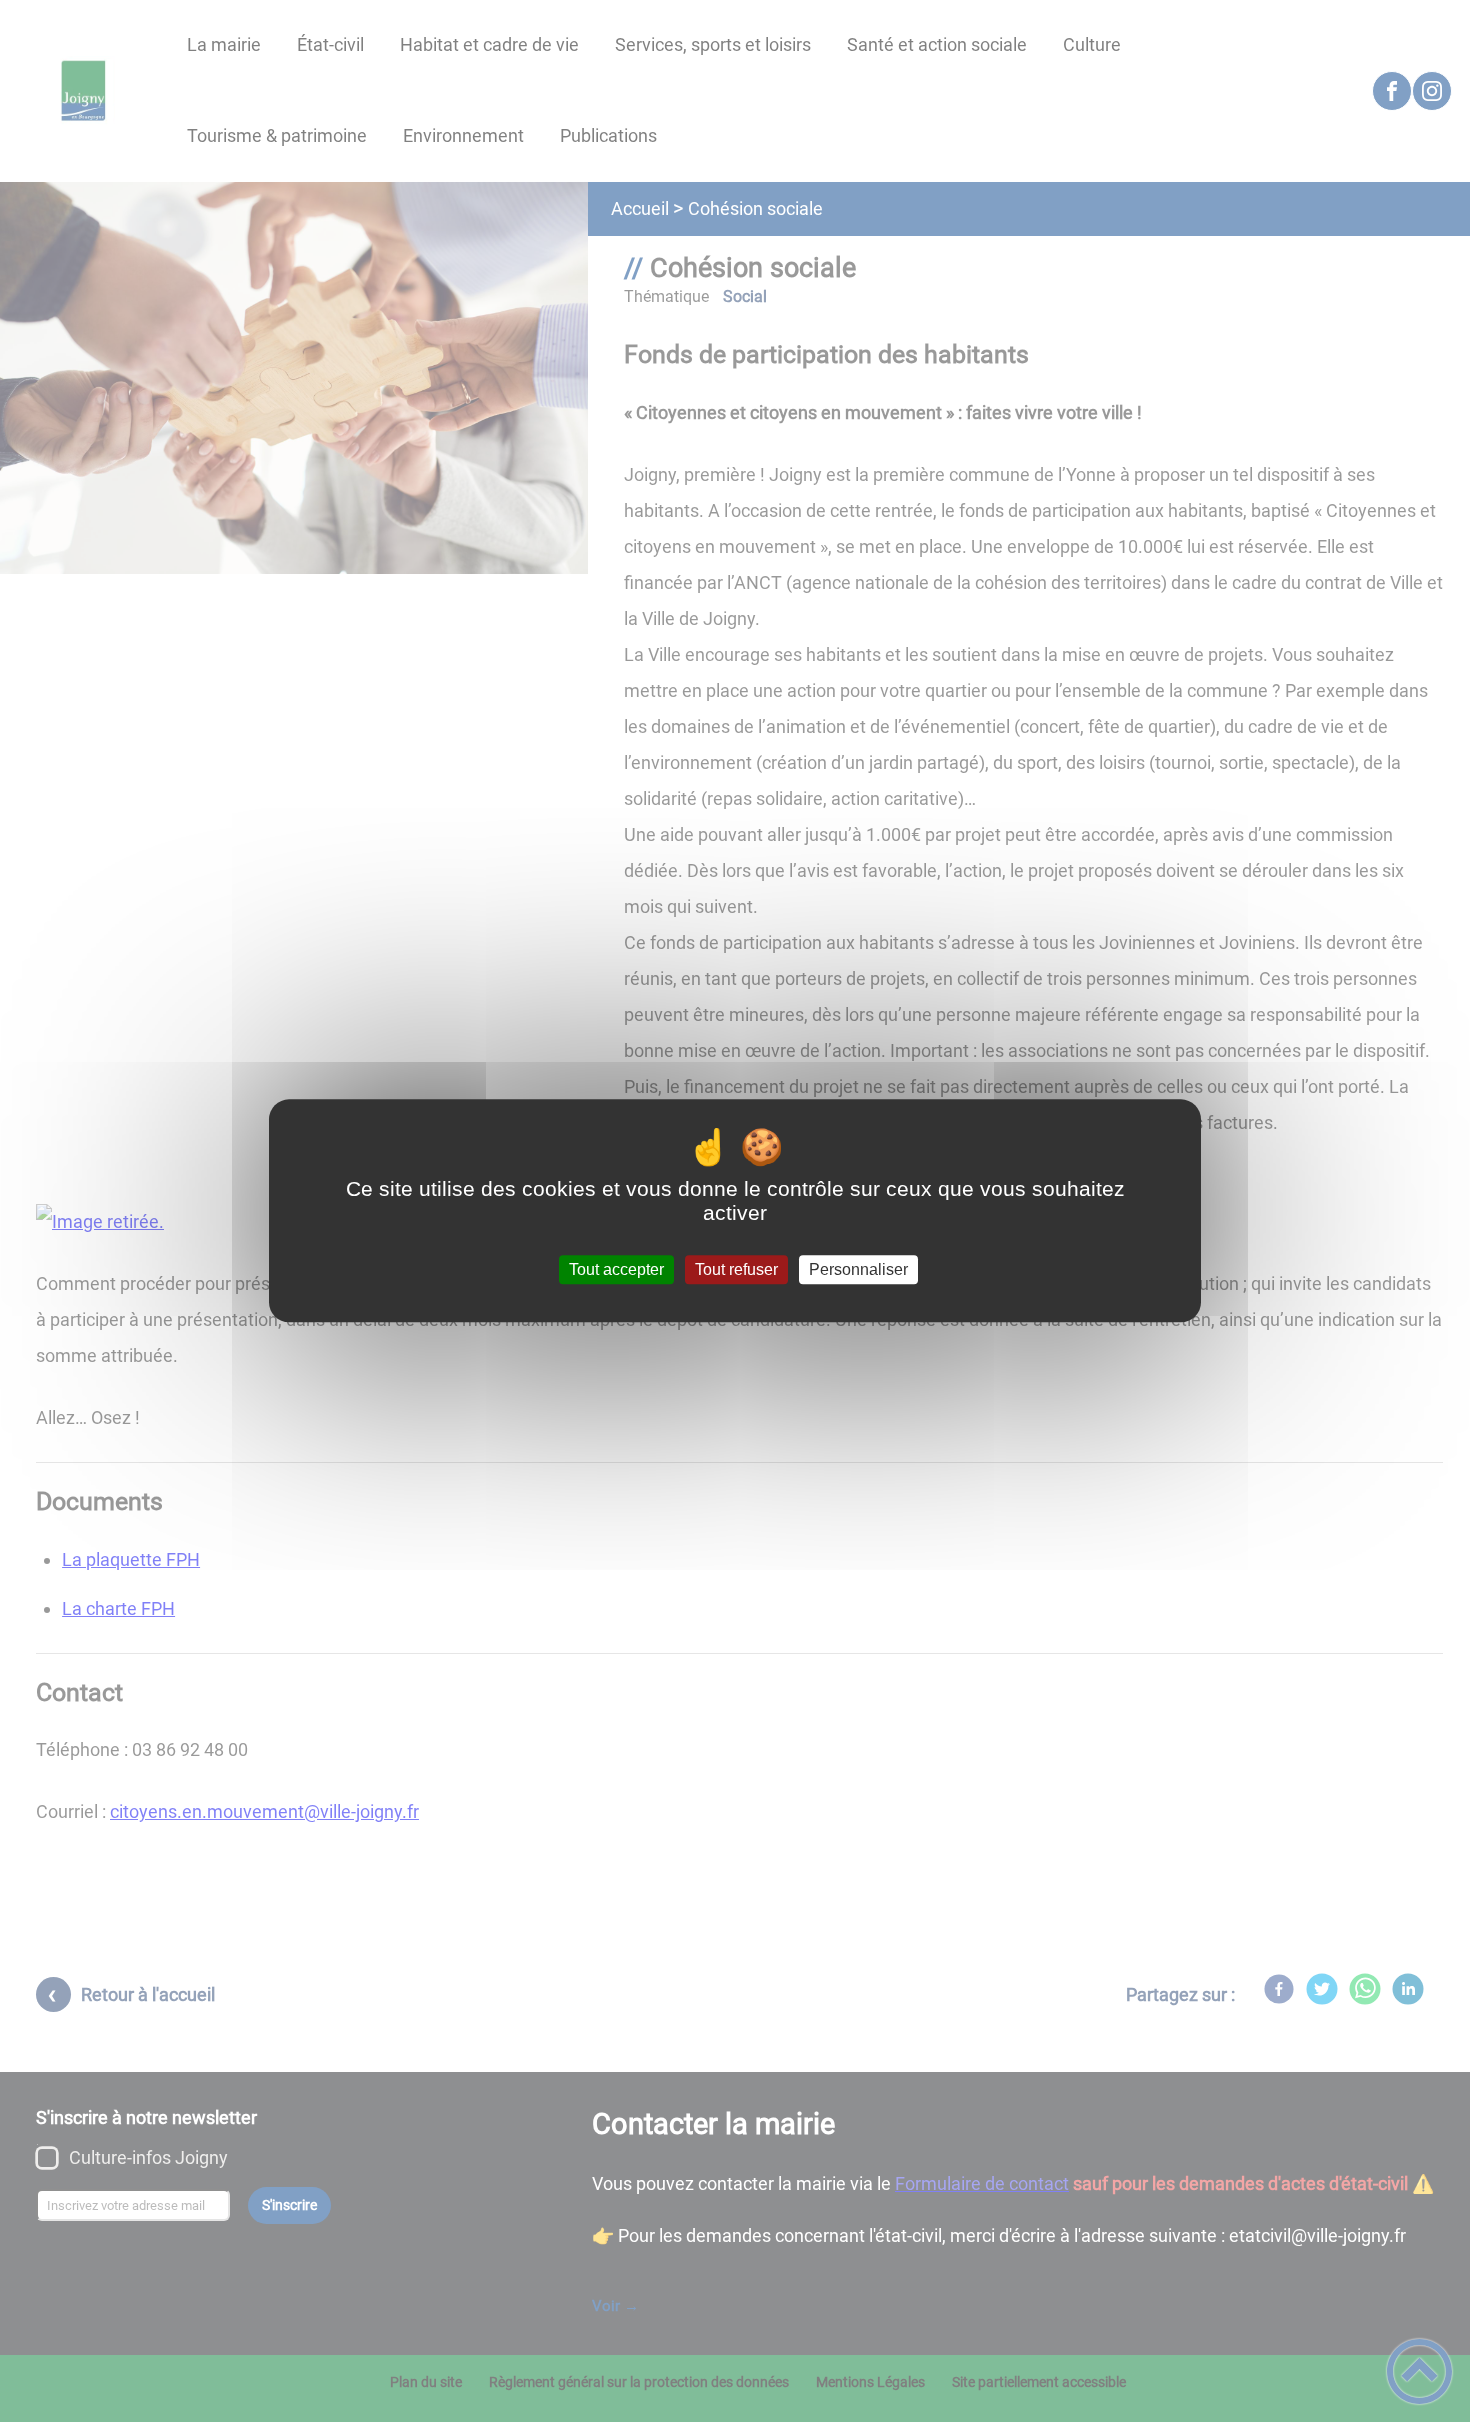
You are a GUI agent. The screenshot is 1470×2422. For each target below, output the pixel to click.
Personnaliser (858, 1269)
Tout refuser (736, 1269)
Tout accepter (616, 1269)
